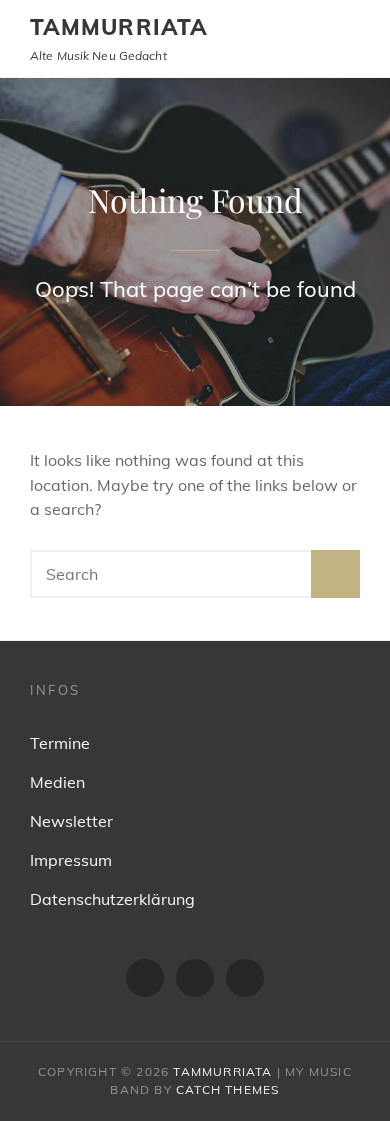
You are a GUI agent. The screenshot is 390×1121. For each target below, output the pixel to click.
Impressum (71, 860)
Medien (57, 782)
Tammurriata (119, 27)
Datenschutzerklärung (112, 899)
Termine (60, 743)
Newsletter (71, 821)
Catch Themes (227, 1089)
